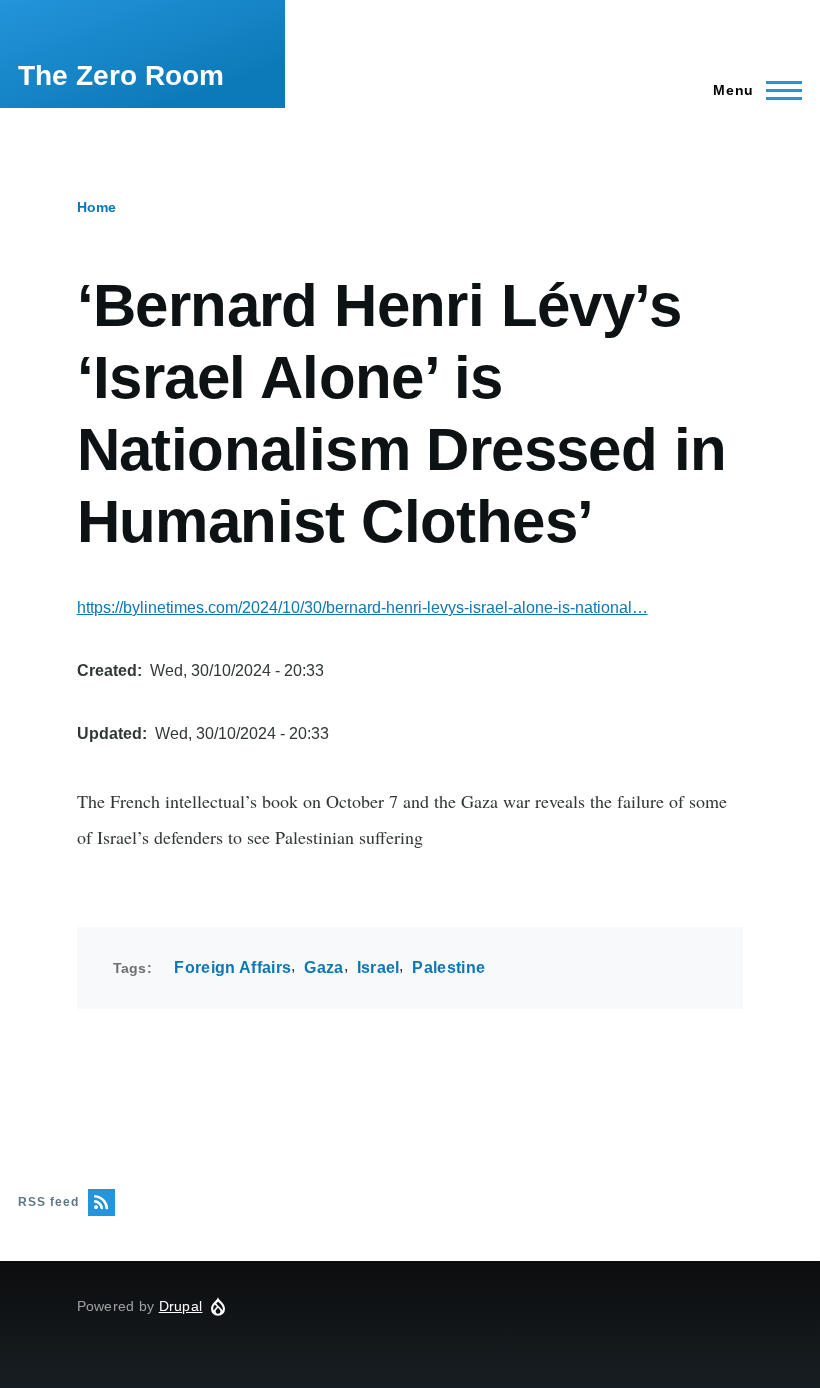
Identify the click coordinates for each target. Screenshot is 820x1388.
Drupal (181, 1306)
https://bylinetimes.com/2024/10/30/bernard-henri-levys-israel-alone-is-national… (362, 607)
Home (96, 207)
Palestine (448, 967)
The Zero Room (121, 75)
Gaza (323, 967)
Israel (378, 967)
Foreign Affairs (232, 967)
